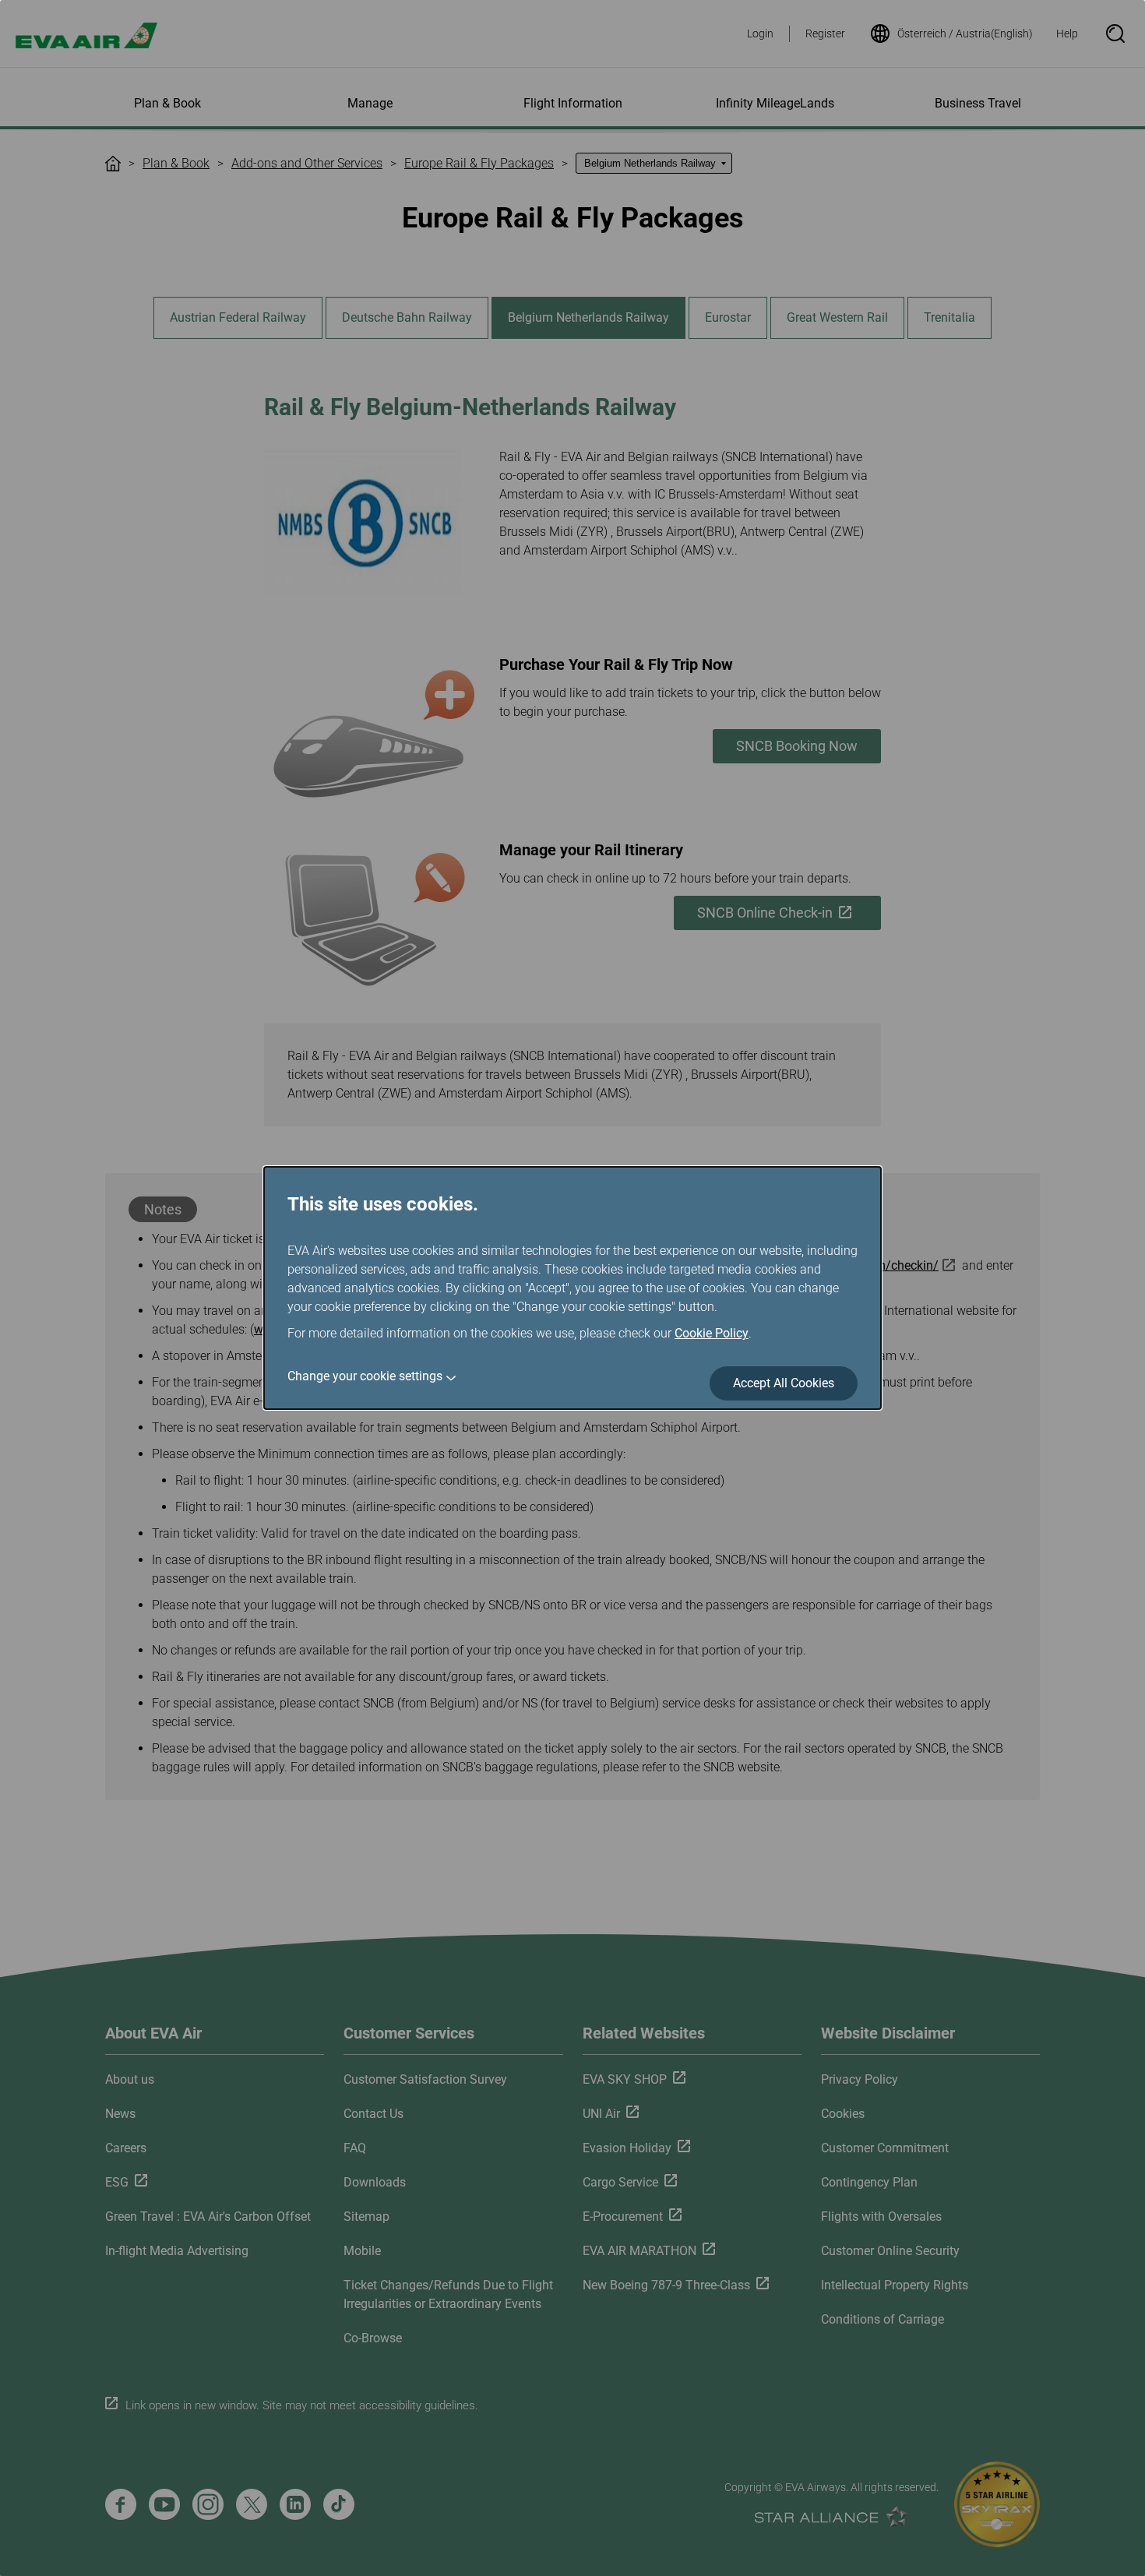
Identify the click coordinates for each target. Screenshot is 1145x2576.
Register (825, 33)
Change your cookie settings (365, 1376)
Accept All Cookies (784, 1383)
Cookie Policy (712, 1333)
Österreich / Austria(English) (965, 33)
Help (1067, 33)
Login (760, 33)
